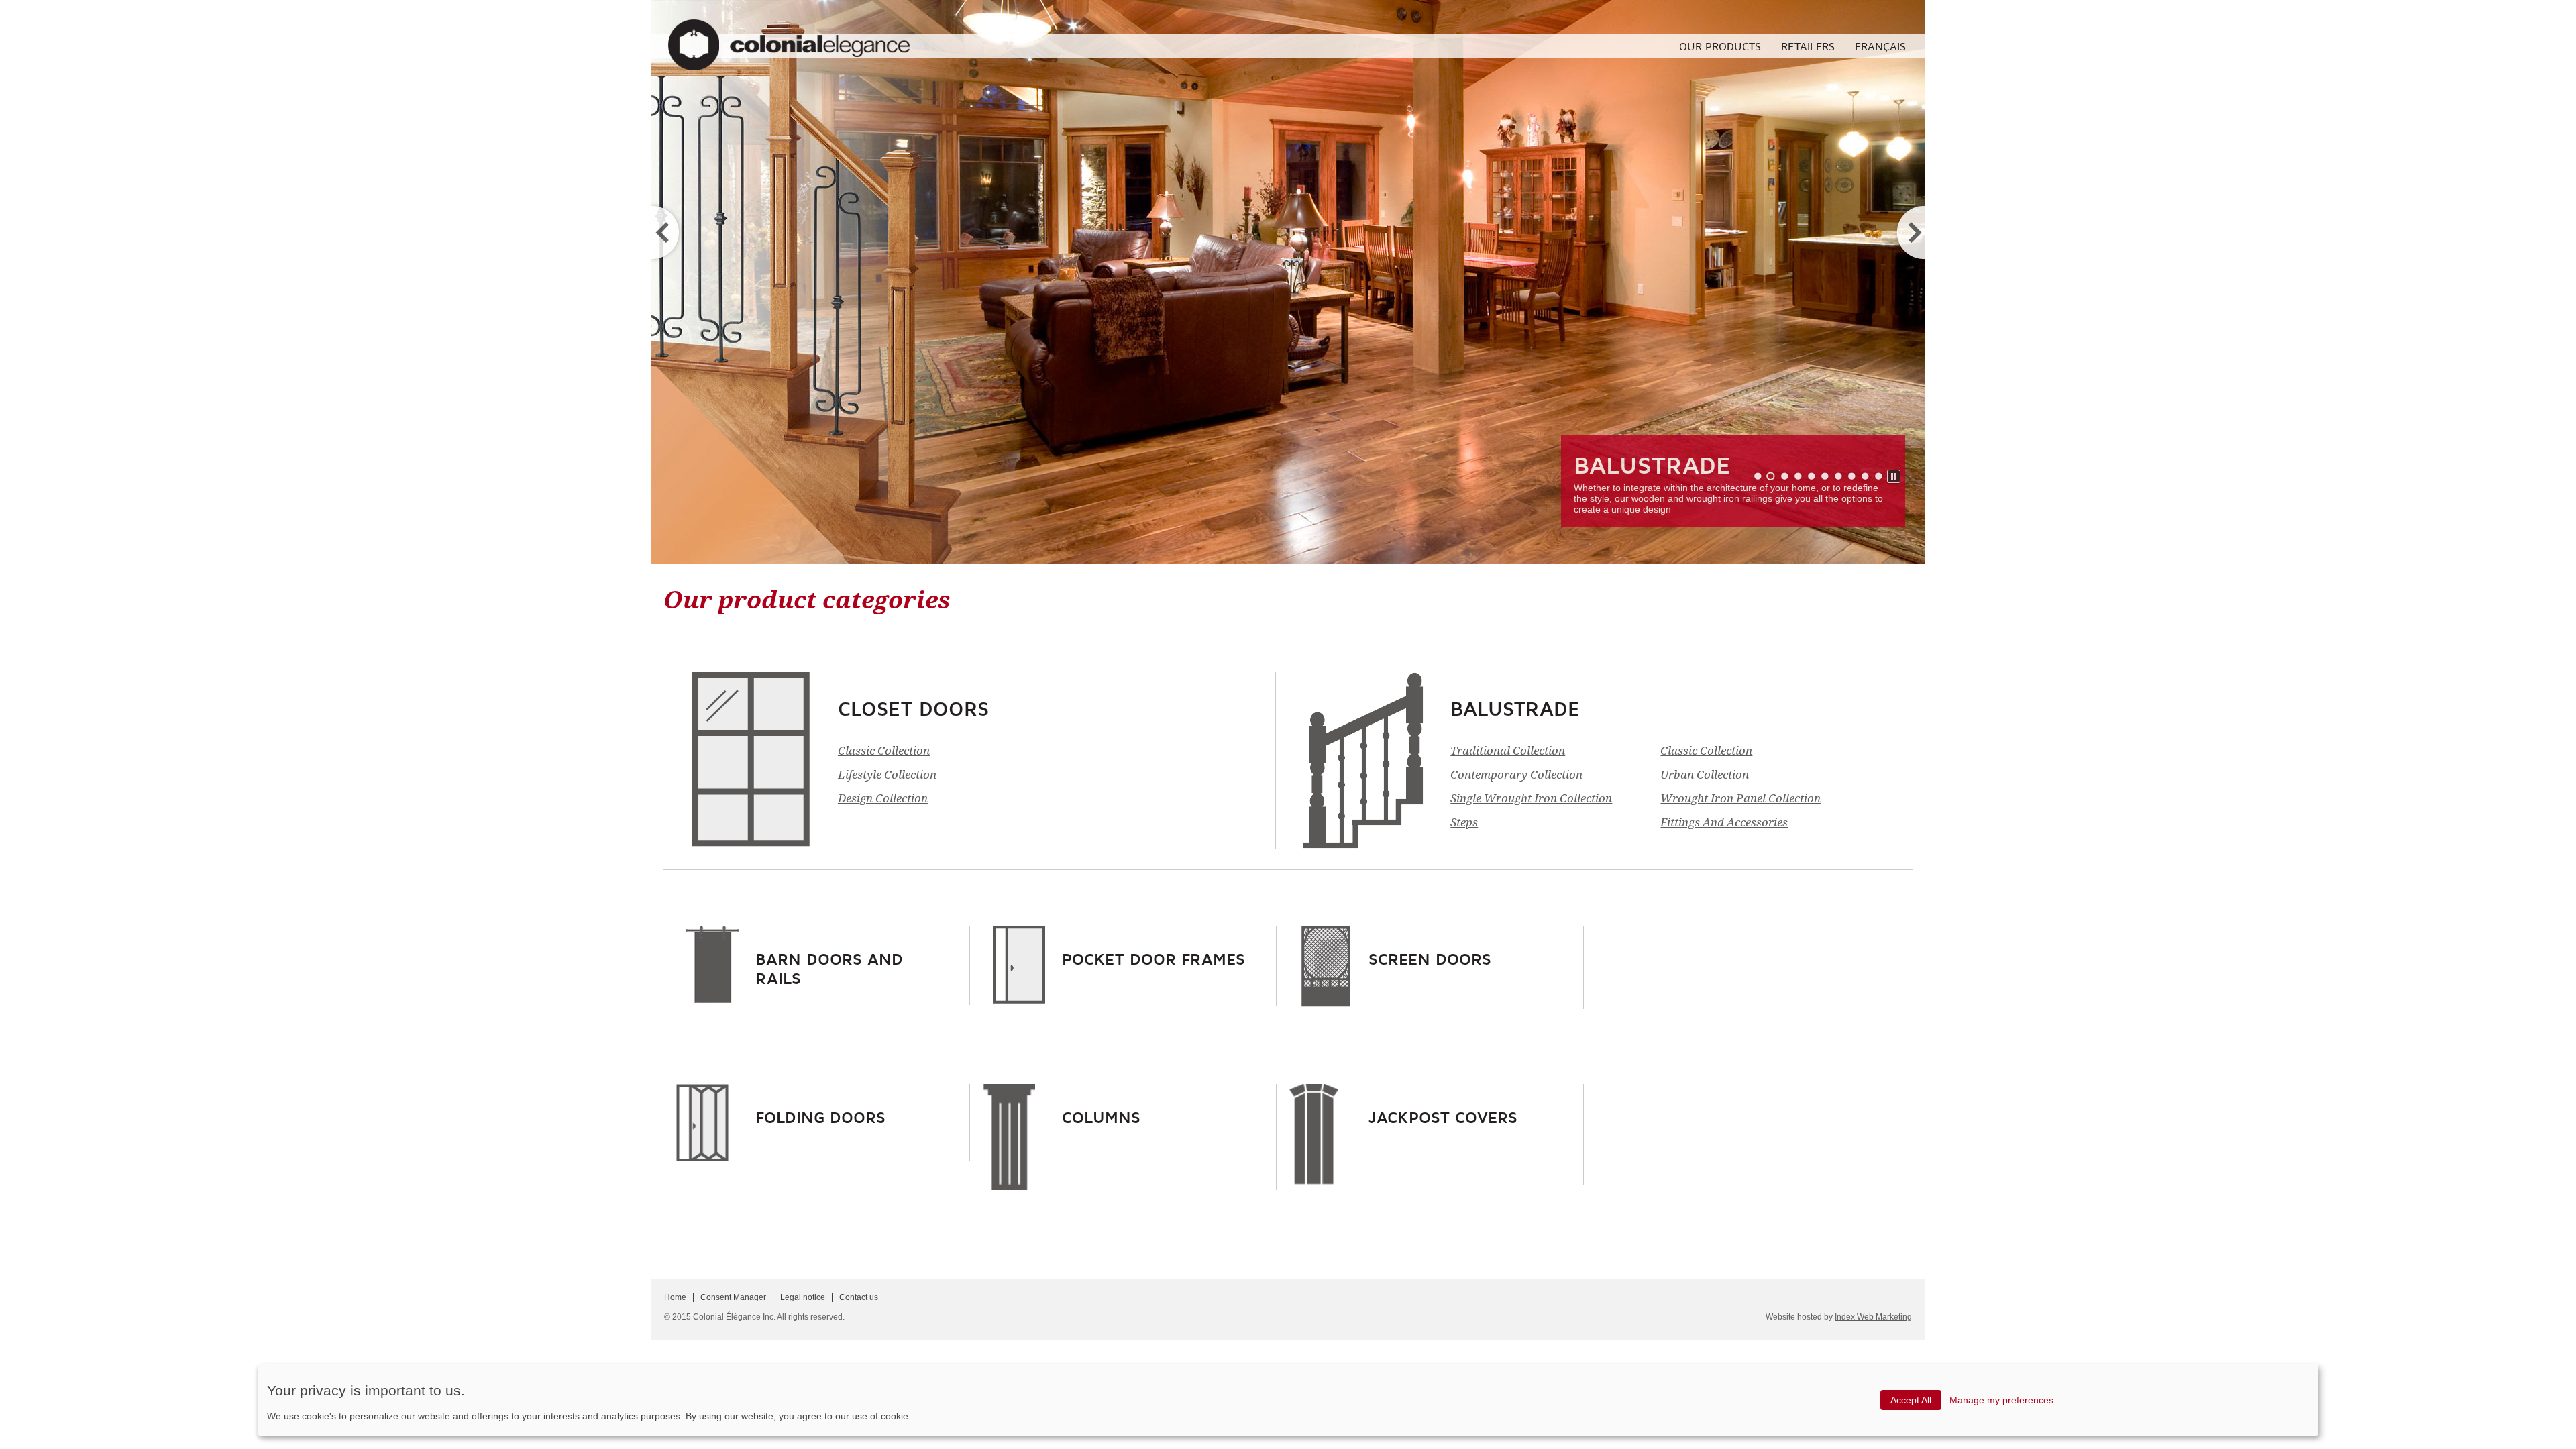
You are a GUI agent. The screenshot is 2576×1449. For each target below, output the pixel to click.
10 (1878, 476)
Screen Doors (1430, 959)
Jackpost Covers (1443, 1117)
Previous (667, 232)
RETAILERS (1808, 46)
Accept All (1911, 1400)
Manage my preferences (2001, 1400)
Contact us (859, 1297)
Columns (1101, 1117)
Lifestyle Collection (887, 775)
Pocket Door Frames (1153, 959)
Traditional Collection (1508, 751)
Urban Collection (1705, 775)
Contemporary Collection (1516, 775)
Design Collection (883, 798)
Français (1880, 46)
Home (675, 1297)
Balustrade (1652, 465)
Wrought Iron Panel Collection (1740, 798)
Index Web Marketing (1873, 1317)
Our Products (1720, 46)
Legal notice (803, 1297)
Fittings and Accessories (1724, 822)
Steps (1464, 822)
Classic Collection (884, 751)
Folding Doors (820, 1117)
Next (1909, 232)
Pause (1894, 477)
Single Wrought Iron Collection (1531, 798)
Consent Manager (733, 1297)
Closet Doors (913, 708)
